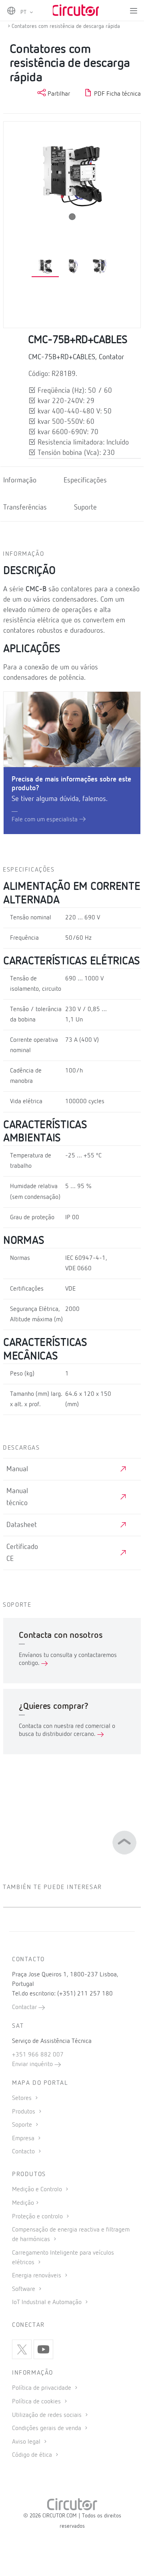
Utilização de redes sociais (48, 2415)
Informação (20, 481)
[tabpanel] (45, 267)
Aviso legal (27, 2442)
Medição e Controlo (38, 2190)
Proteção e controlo (38, 2217)
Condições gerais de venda (47, 2428)
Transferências (25, 508)
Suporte (85, 508)
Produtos (24, 2112)
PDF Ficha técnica (117, 94)
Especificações (85, 481)
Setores (23, 2098)
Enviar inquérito (33, 2064)
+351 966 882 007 (38, 2055)
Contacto (24, 2152)
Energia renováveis (37, 2276)
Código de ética (33, 2455)
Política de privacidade (42, 2388)
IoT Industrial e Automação (48, 2302)
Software (24, 2289)
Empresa (24, 2139)
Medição (23, 2203)
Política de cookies (37, 2402)
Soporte (23, 2125)
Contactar (25, 2007)
